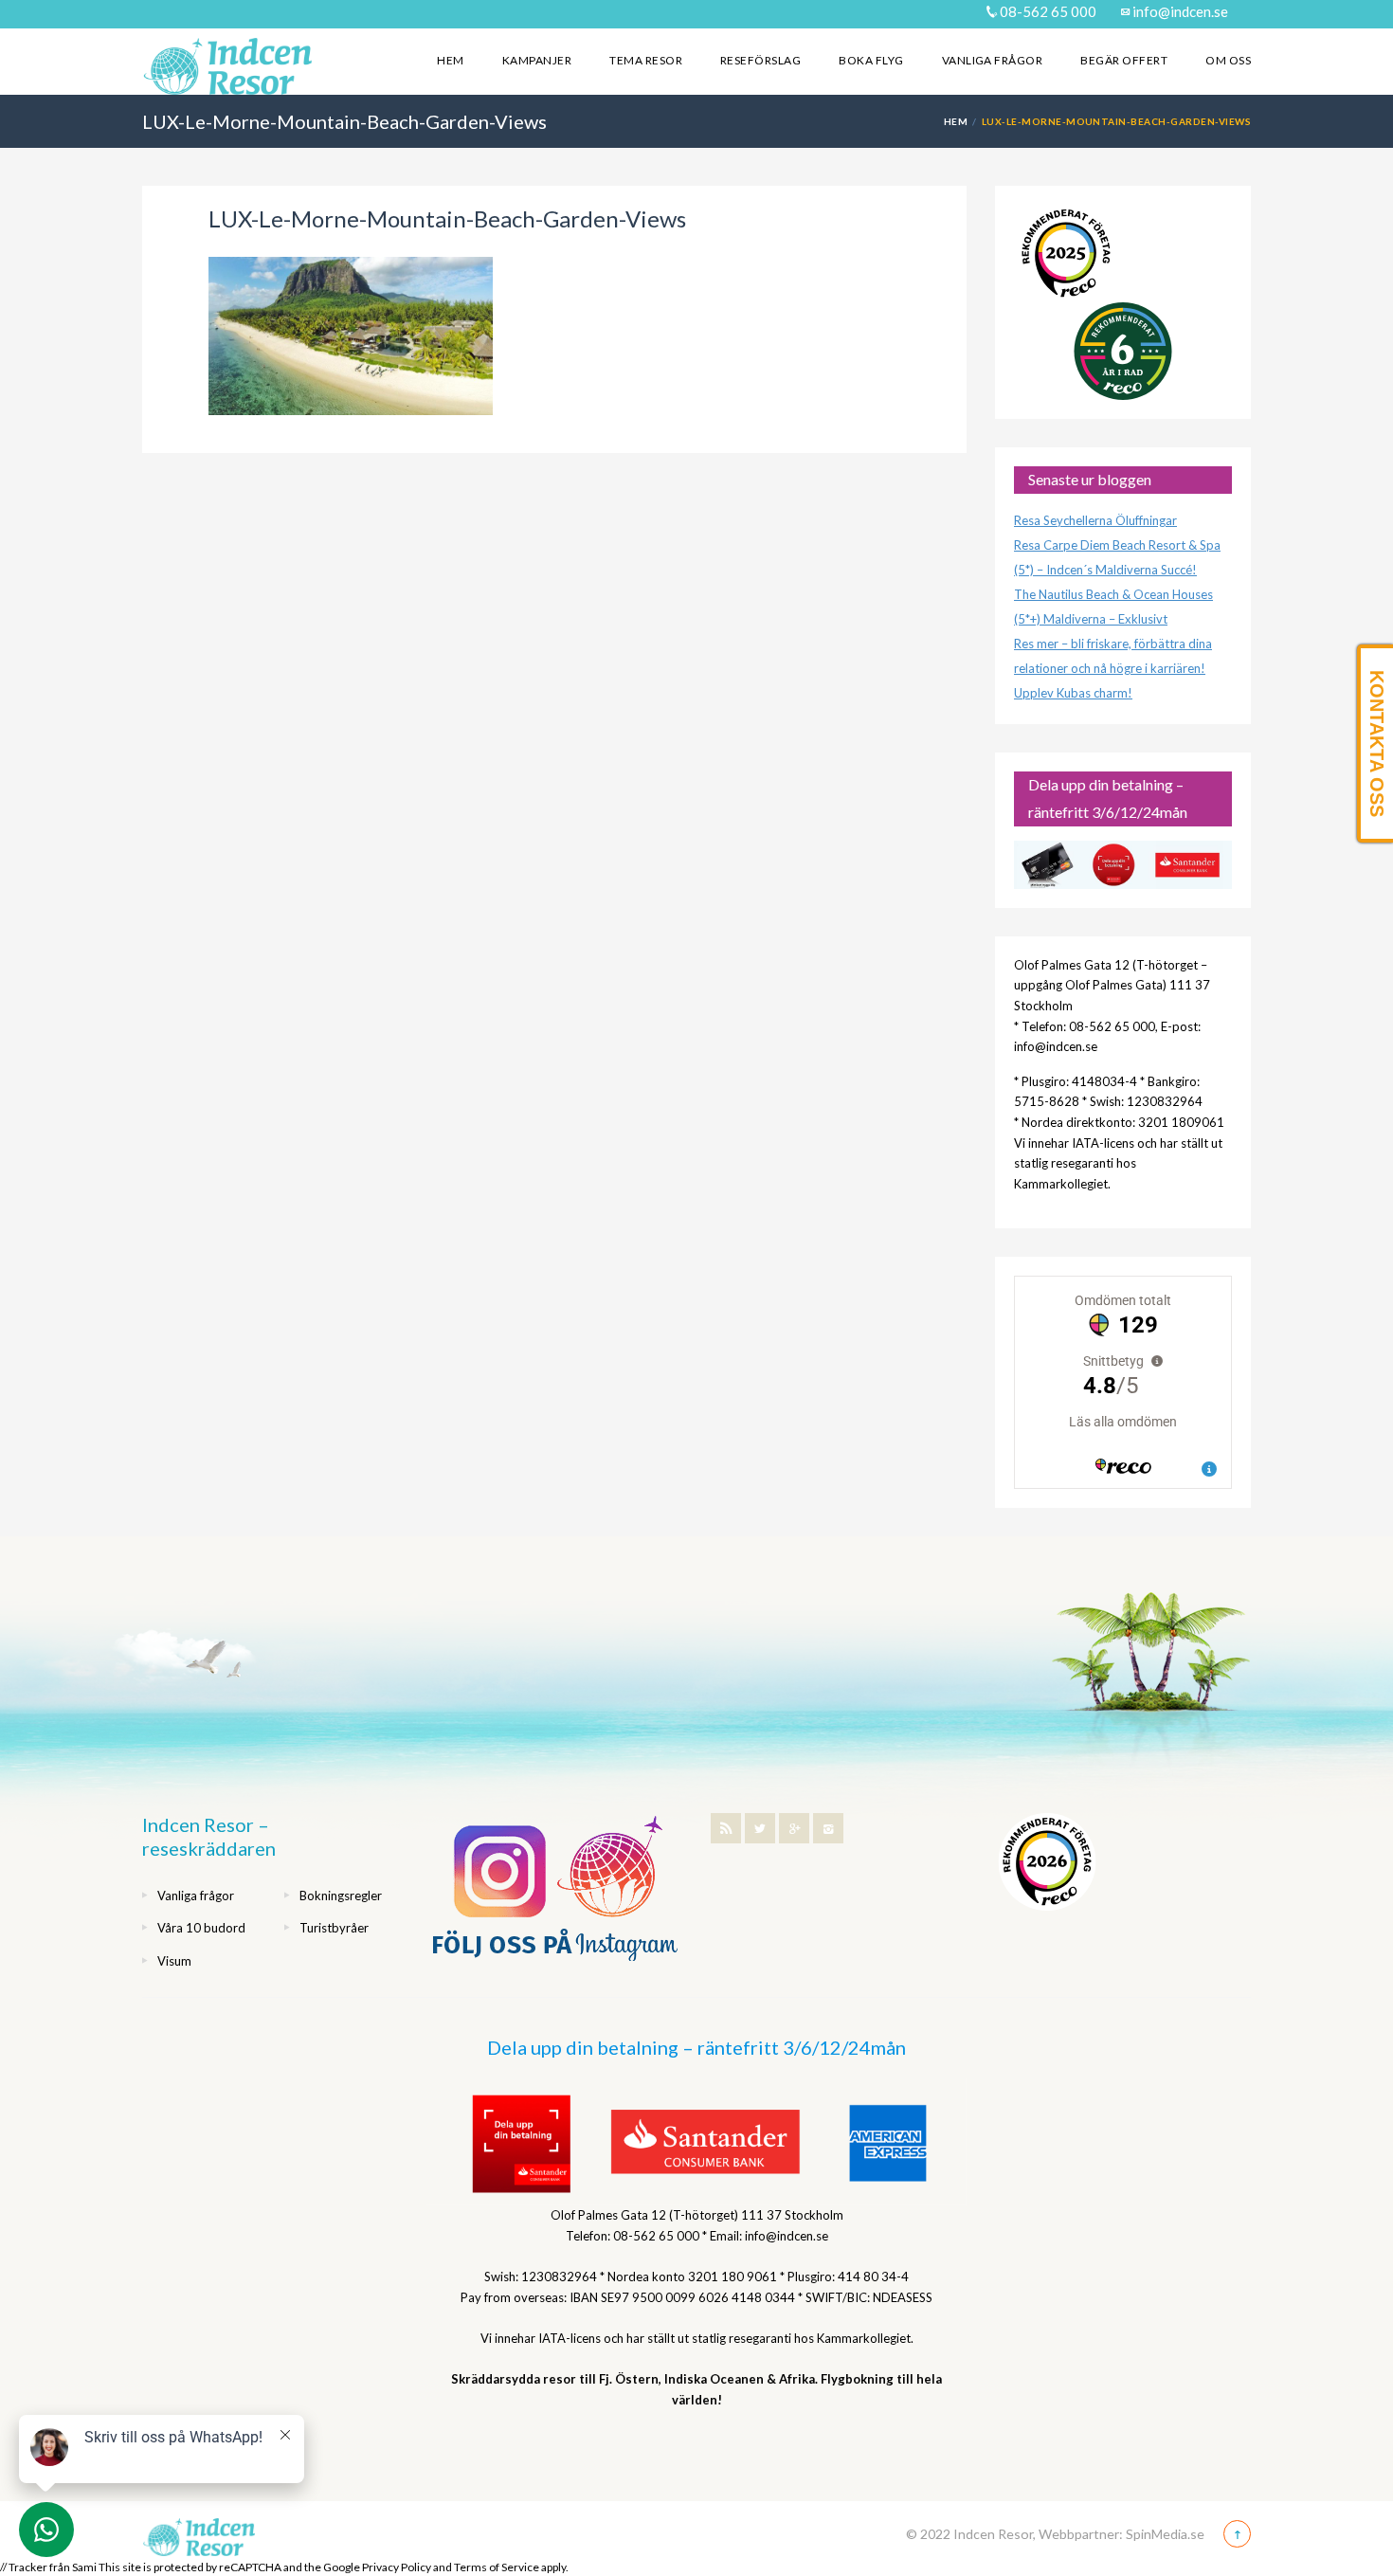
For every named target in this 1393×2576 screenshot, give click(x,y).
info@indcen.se (1179, 11)
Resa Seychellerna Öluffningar (1095, 520)
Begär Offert (1124, 60)
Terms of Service (497, 2567)
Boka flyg (871, 60)
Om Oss (1228, 60)
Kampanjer (537, 60)
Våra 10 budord (201, 1928)
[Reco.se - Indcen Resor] (1066, 254)
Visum (174, 1961)
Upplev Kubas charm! (1073, 693)
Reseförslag (760, 60)
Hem (450, 60)
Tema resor (646, 60)
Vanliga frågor (993, 60)
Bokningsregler (341, 1896)
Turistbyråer (334, 1928)
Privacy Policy (397, 2567)
